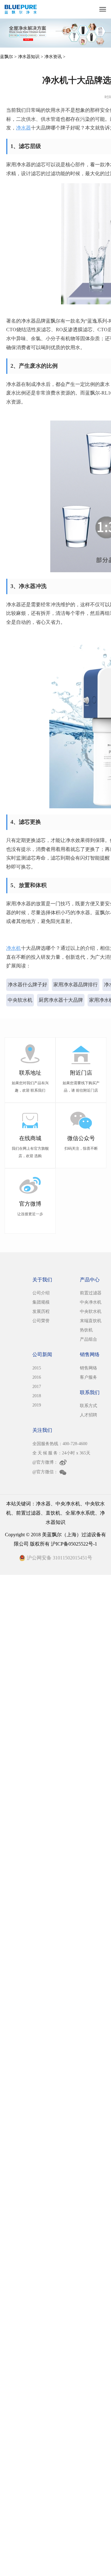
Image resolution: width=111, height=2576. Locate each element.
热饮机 (86, 1330)
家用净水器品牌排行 (76, 985)
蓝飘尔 (6, 57)
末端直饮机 (91, 1321)
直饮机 (53, 1513)
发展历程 (41, 1311)
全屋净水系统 (80, 1513)
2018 (37, 1396)
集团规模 (41, 1302)
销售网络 (88, 1368)
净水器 (23, 128)
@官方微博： (45, 1462)
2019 (37, 1405)
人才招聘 (88, 1415)
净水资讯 (53, 57)
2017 (37, 1387)
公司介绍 (41, 1293)
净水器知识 (29, 57)
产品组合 (88, 1339)
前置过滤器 (91, 1293)
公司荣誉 (41, 1321)
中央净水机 (91, 1302)
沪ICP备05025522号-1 (74, 1544)
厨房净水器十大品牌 (61, 1000)
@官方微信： (45, 1472)
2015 (37, 1368)
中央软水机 (20, 1000)
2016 (37, 1377)
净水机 (14, 948)
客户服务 (88, 1377)
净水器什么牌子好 (27, 985)
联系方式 (88, 1406)
